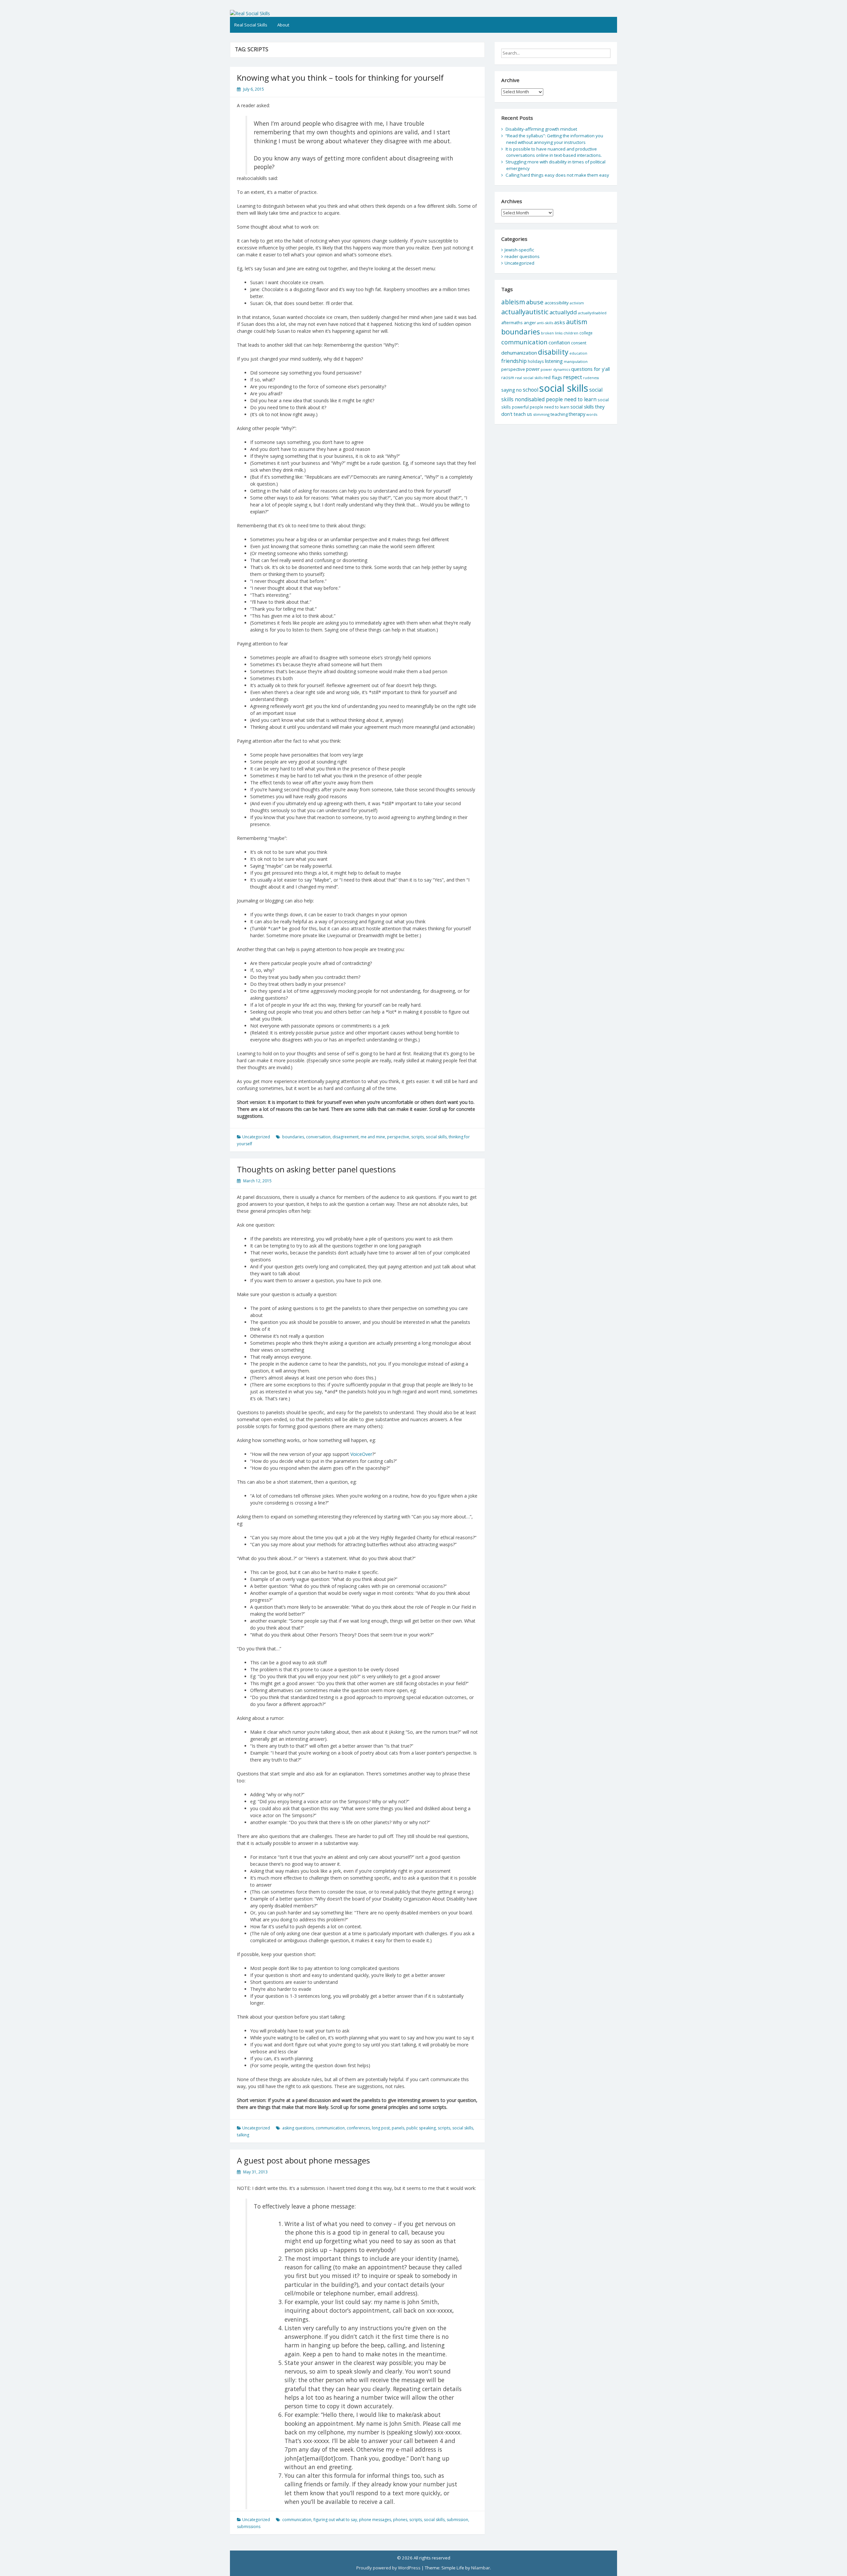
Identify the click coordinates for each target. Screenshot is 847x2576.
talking (243, 2135)
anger (530, 323)
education (578, 353)
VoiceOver (361, 1454)
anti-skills (545, 323)
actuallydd (563, 312)
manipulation (576, 361)
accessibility (557, 303)
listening (554, 361)
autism (577, 322)
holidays (536, 361)
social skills (436, 1137)
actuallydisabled (592, 313)
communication (330, 2128)
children (571, 333)
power (533, 369)
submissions (249, 2527)
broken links (552, 333)
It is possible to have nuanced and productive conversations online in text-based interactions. (554, 152)
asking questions (298, 2128)
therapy (577, 414)
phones (400, 2520)
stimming (541, 414)
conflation (559, 343)
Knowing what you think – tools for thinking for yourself (340, 78)
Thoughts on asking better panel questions (316, 1169)
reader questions (522, 256)
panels (398, 2128)
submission (457, 2520)
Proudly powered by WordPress (388, 2568)
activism (577, 303)
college (586, 333)
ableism (513, 302)
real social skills (529, 378)
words (592, 414)
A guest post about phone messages (303, 2160)
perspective (398, 1137)
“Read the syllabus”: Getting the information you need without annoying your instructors (554, 139)
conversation (318, 1137)
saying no (512, 390)
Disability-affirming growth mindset (541, 129)
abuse (535, 302)
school (531, 390)
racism (508, 378)
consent (579, 343)
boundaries (293, 1137)
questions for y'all (590, 369)
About (283, 25)
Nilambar (481, 2568)
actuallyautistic (525, 312)
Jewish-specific (519, 250)
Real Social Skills (251, 25)
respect (573, 377)
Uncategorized (256, 1137)
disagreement (346, 1137)
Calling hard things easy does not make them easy (557, 175)
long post (381, 2128)
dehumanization (519, 353)
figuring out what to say (335, 2520)
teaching (559, 414)
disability (553, 352)
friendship (514, 361)
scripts (418, 1137)
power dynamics (555, 369)
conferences (358, 2128)
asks (560, 322)
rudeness (591, 378)
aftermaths (512, 323)
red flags (553, 377)
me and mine (373, 1137)
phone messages (375, 2520)
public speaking (421, 2128)
